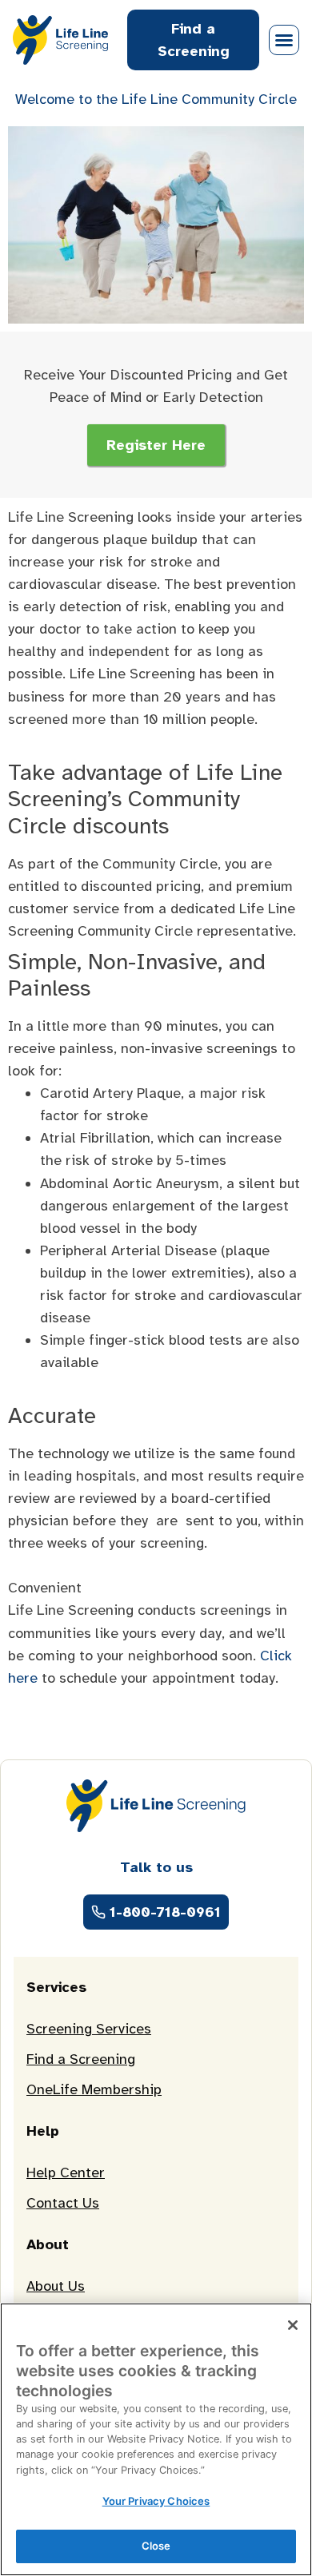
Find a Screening (81, 2059)
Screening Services (89, 2029)
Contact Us (63, 2203)
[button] (284, 40)
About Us (56, 2286)
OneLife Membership (94, 2089)
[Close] (293, 2325)
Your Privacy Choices (156, 2501)
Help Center (66, 2173)
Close (156, 2546)
